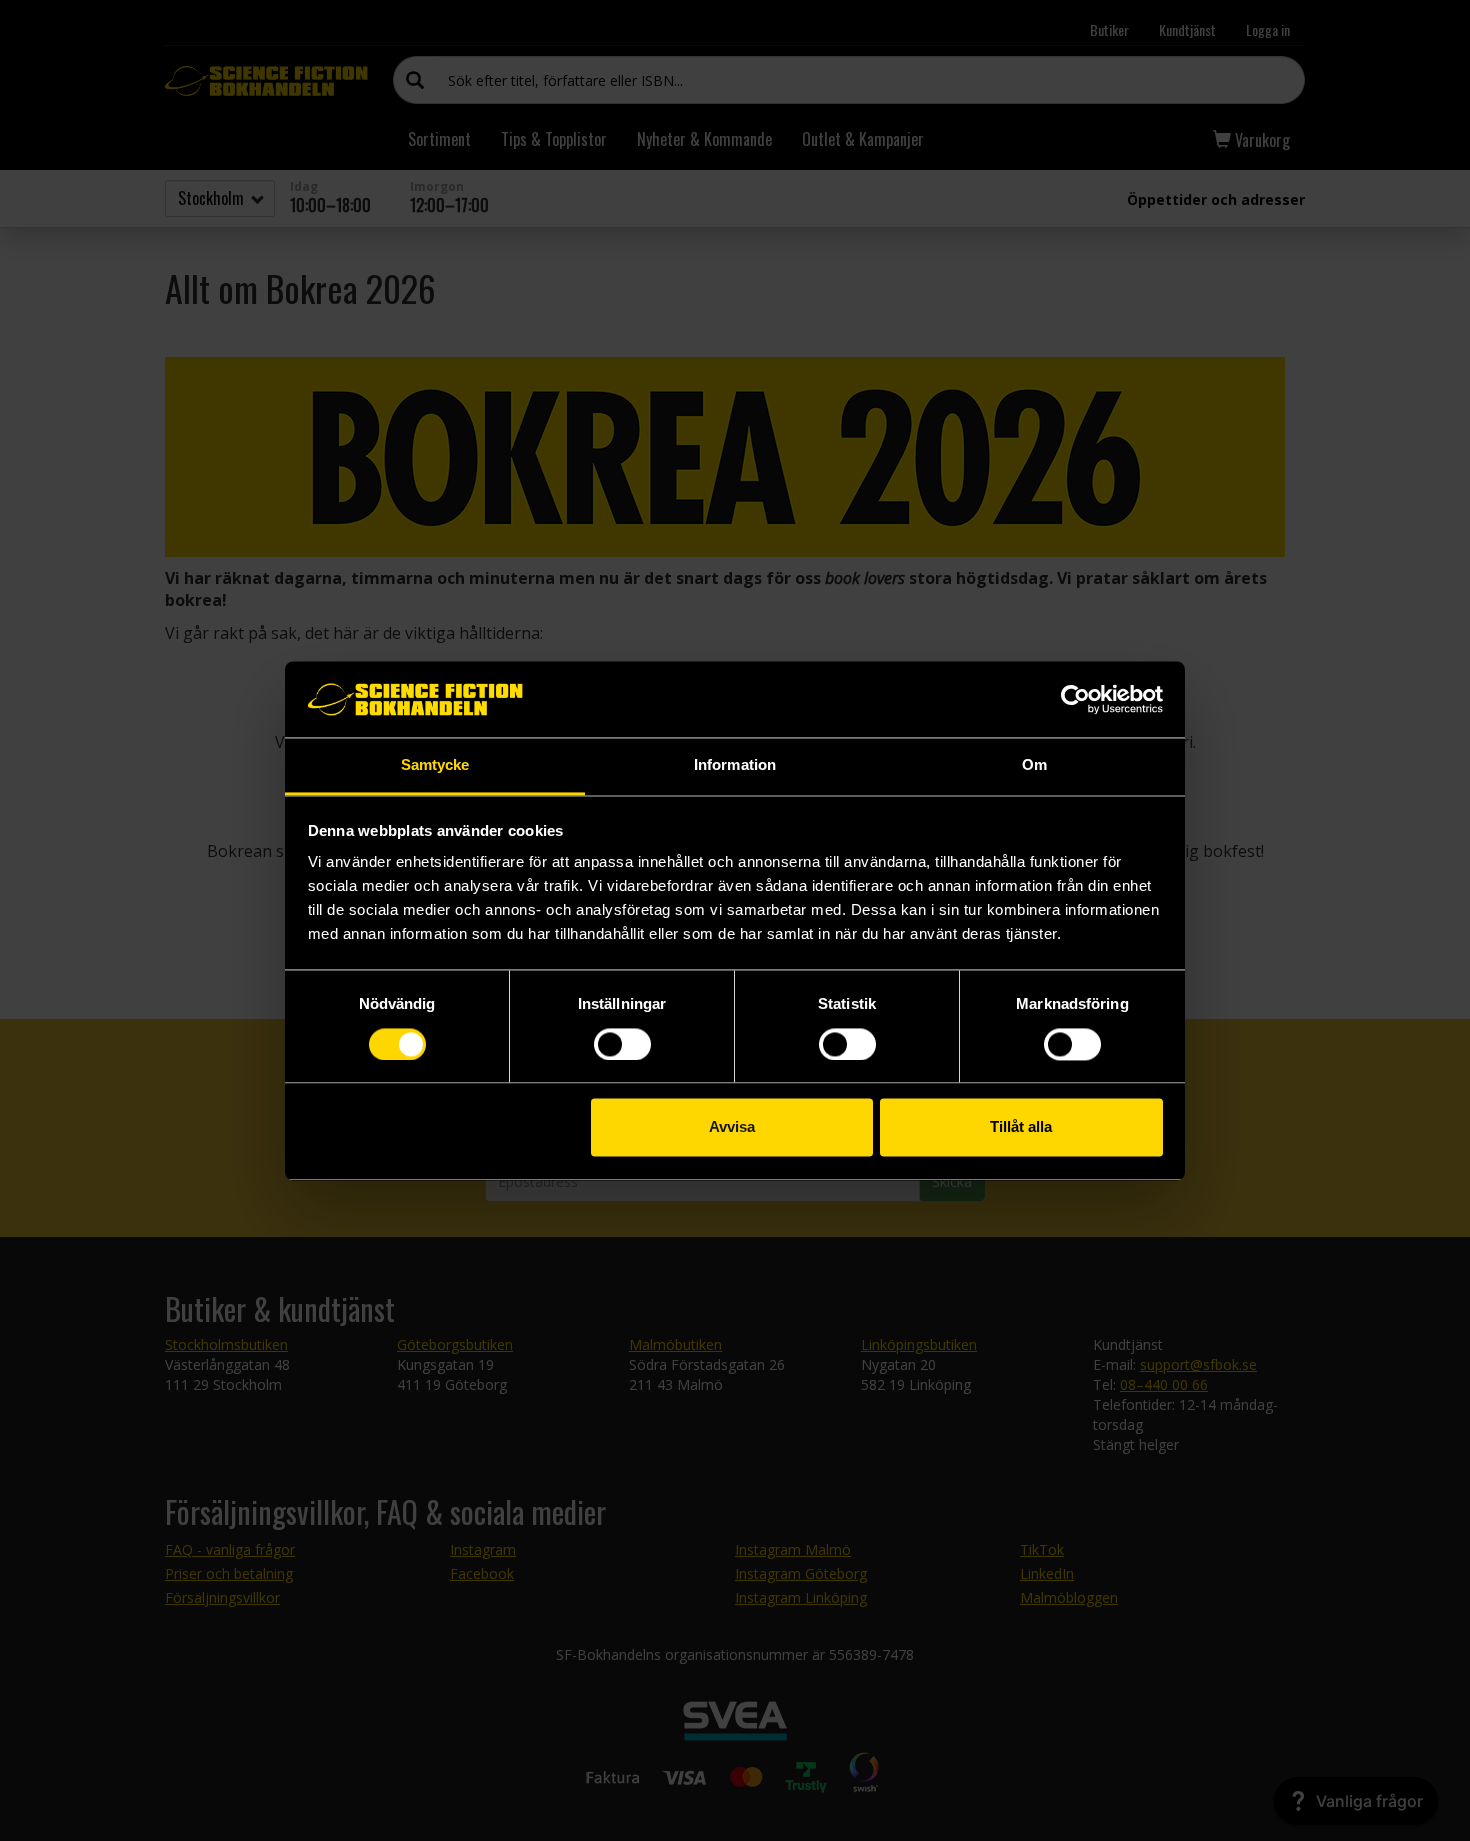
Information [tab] (735, 765)
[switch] (622, 1044)
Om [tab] (1034, 765)
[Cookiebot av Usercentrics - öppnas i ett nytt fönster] (1075, 699)
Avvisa (732, 1127)
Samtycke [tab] (435, 765)
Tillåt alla (1021, 1127)
